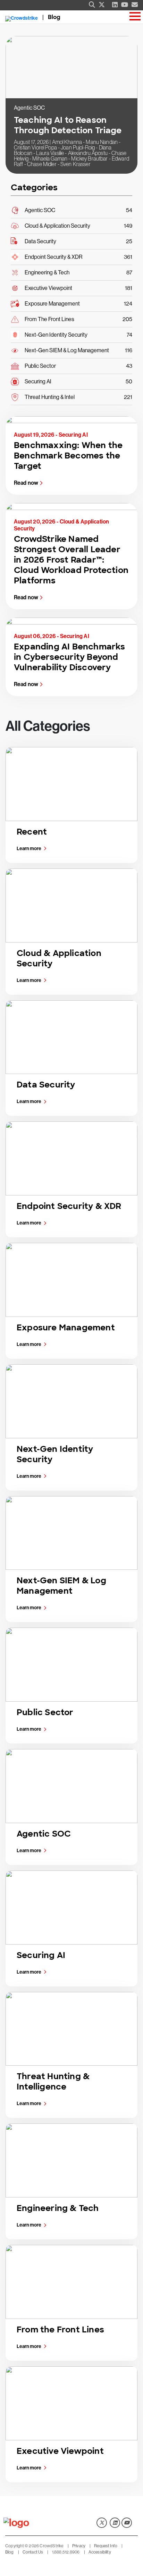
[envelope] (135, 5)
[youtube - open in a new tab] (127, 2523)
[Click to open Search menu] (92, 5)
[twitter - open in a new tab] (102, 2523)
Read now (26, 483)
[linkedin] (115, 5)
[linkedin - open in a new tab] (115, 2523)
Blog (54, 17)
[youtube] (125, 5)
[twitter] (102, 5)
